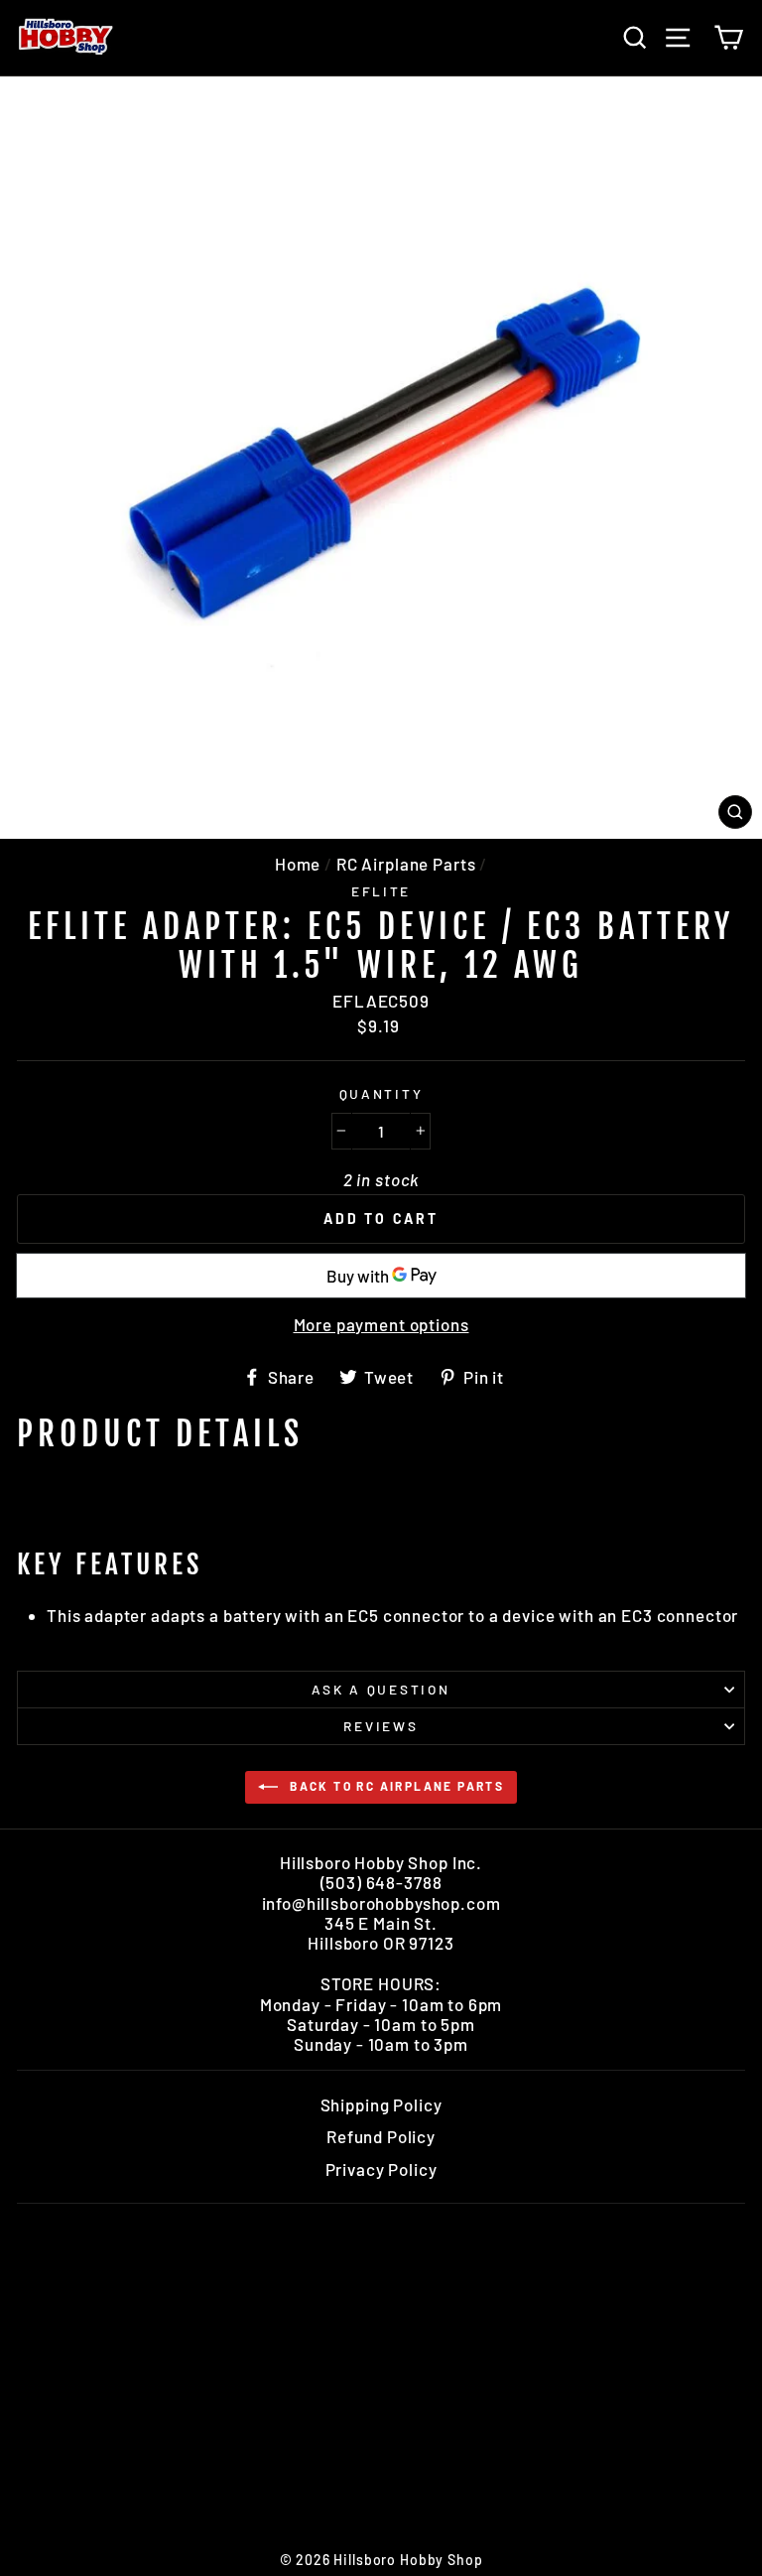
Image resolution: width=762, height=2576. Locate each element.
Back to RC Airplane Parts (395, 1786)
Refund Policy (381, 2136)
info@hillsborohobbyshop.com (381, 1903)
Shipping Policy (381, 2104)
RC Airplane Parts (406, 864)
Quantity (381, 1094)
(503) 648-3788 (381, 1882)
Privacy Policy (381, 2169)
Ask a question (381, 1689)
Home (298, 864)
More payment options (381, 1324)
